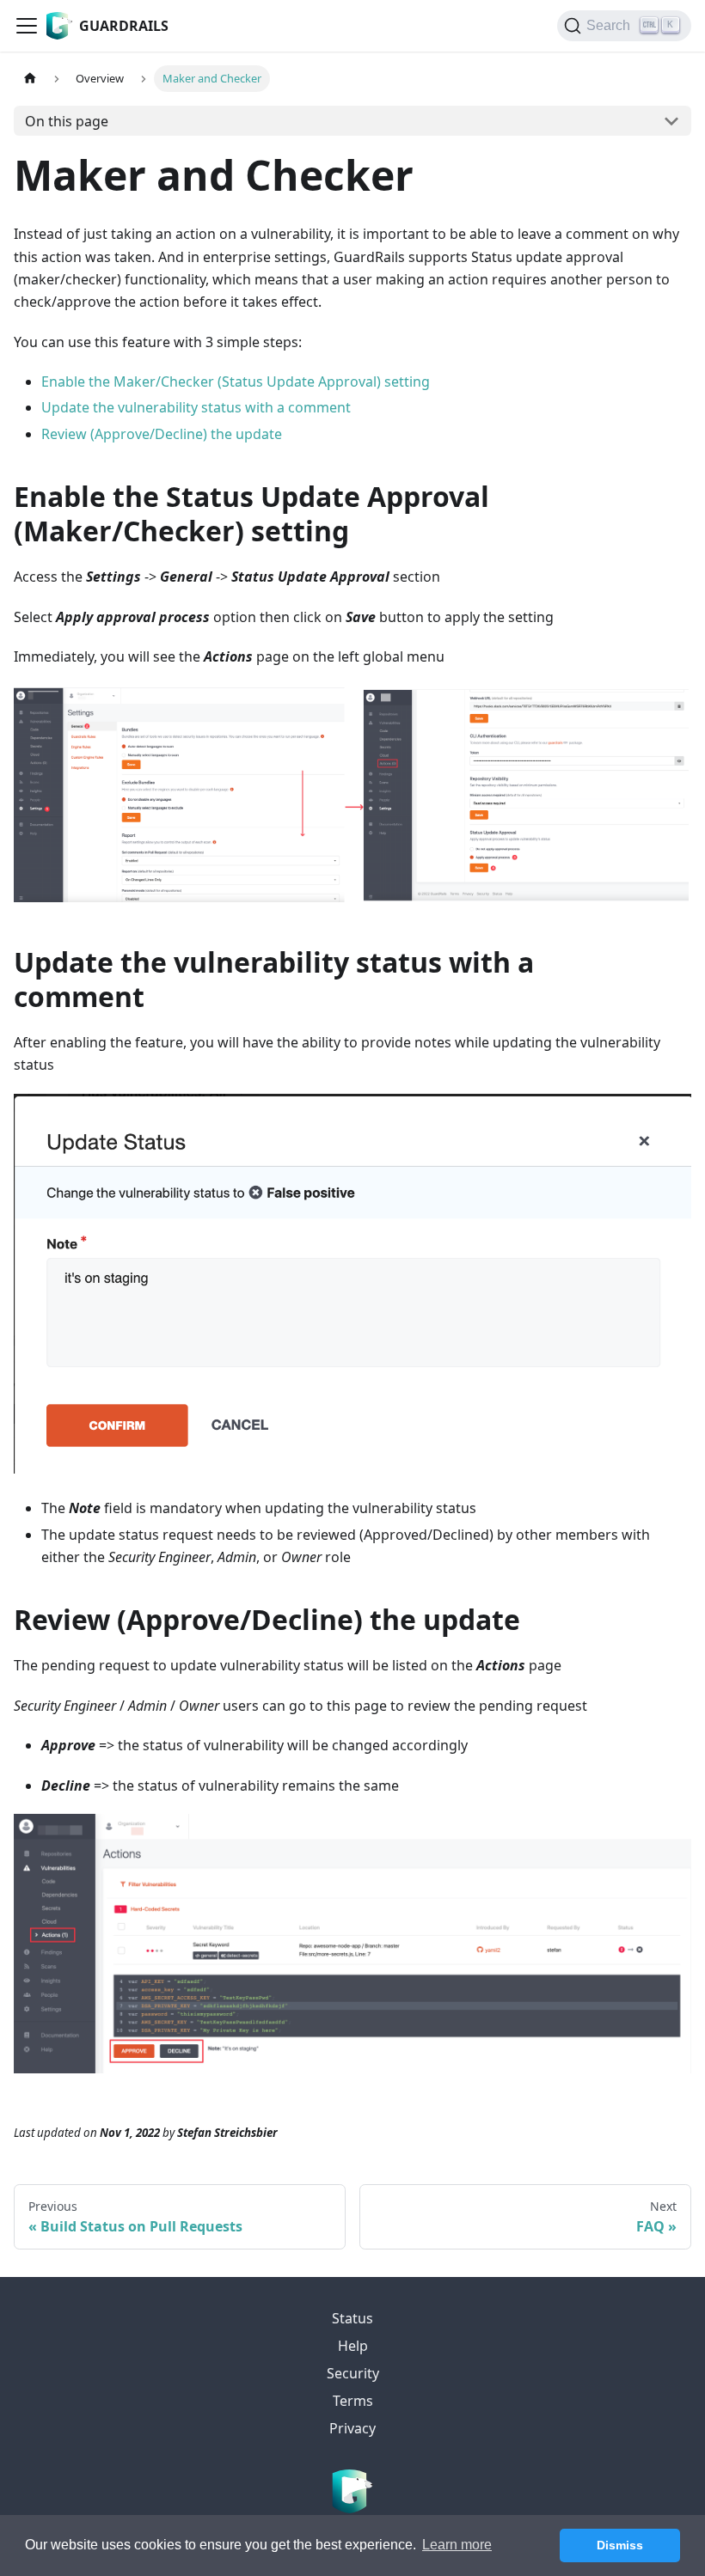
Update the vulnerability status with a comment (196, 407)
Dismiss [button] (620, 2545)
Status (352, 2318)
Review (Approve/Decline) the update (162, 434)
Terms (353, 2401)
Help (353, 2346)
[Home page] (30, 79)
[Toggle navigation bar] (27, 26)
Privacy (352, 2428)
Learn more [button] (457, 2545)
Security (353, 2373)
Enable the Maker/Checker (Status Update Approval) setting (236, 382)
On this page (67, 121)
